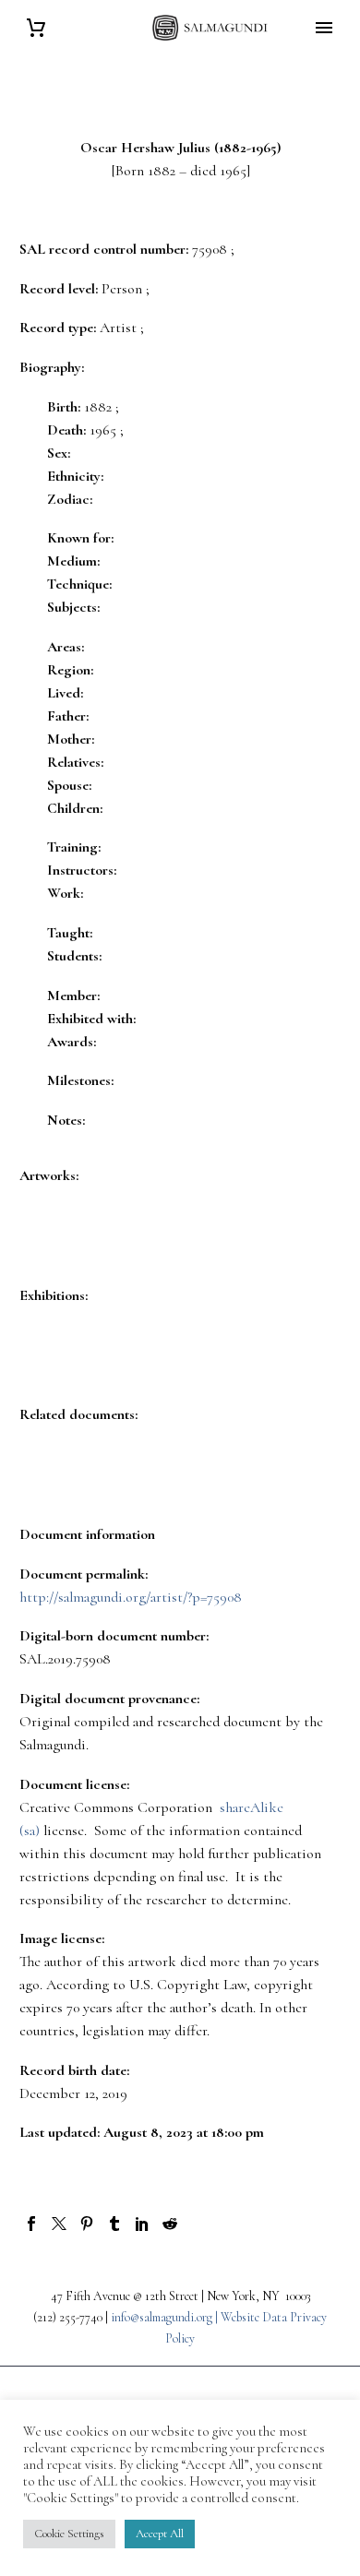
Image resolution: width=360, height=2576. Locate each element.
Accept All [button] (160, 2534)
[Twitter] (59, 2224)
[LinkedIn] (142, 2224)
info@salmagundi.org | (166, 2317)
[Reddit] (170, 2224)
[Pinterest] (87, 2224)
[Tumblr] (114, 2224)
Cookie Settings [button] (69, 2534)
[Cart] (36, 28)
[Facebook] (31, 2224)
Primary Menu (324, 28)
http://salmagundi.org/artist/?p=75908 (131, 1597)
